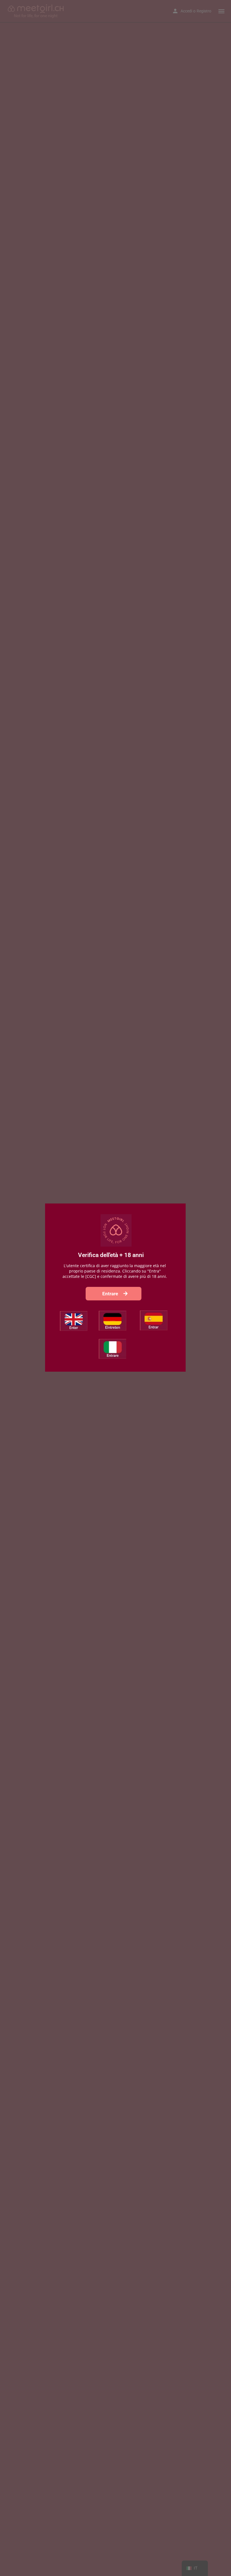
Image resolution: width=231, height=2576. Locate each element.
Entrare (111, 1294)
